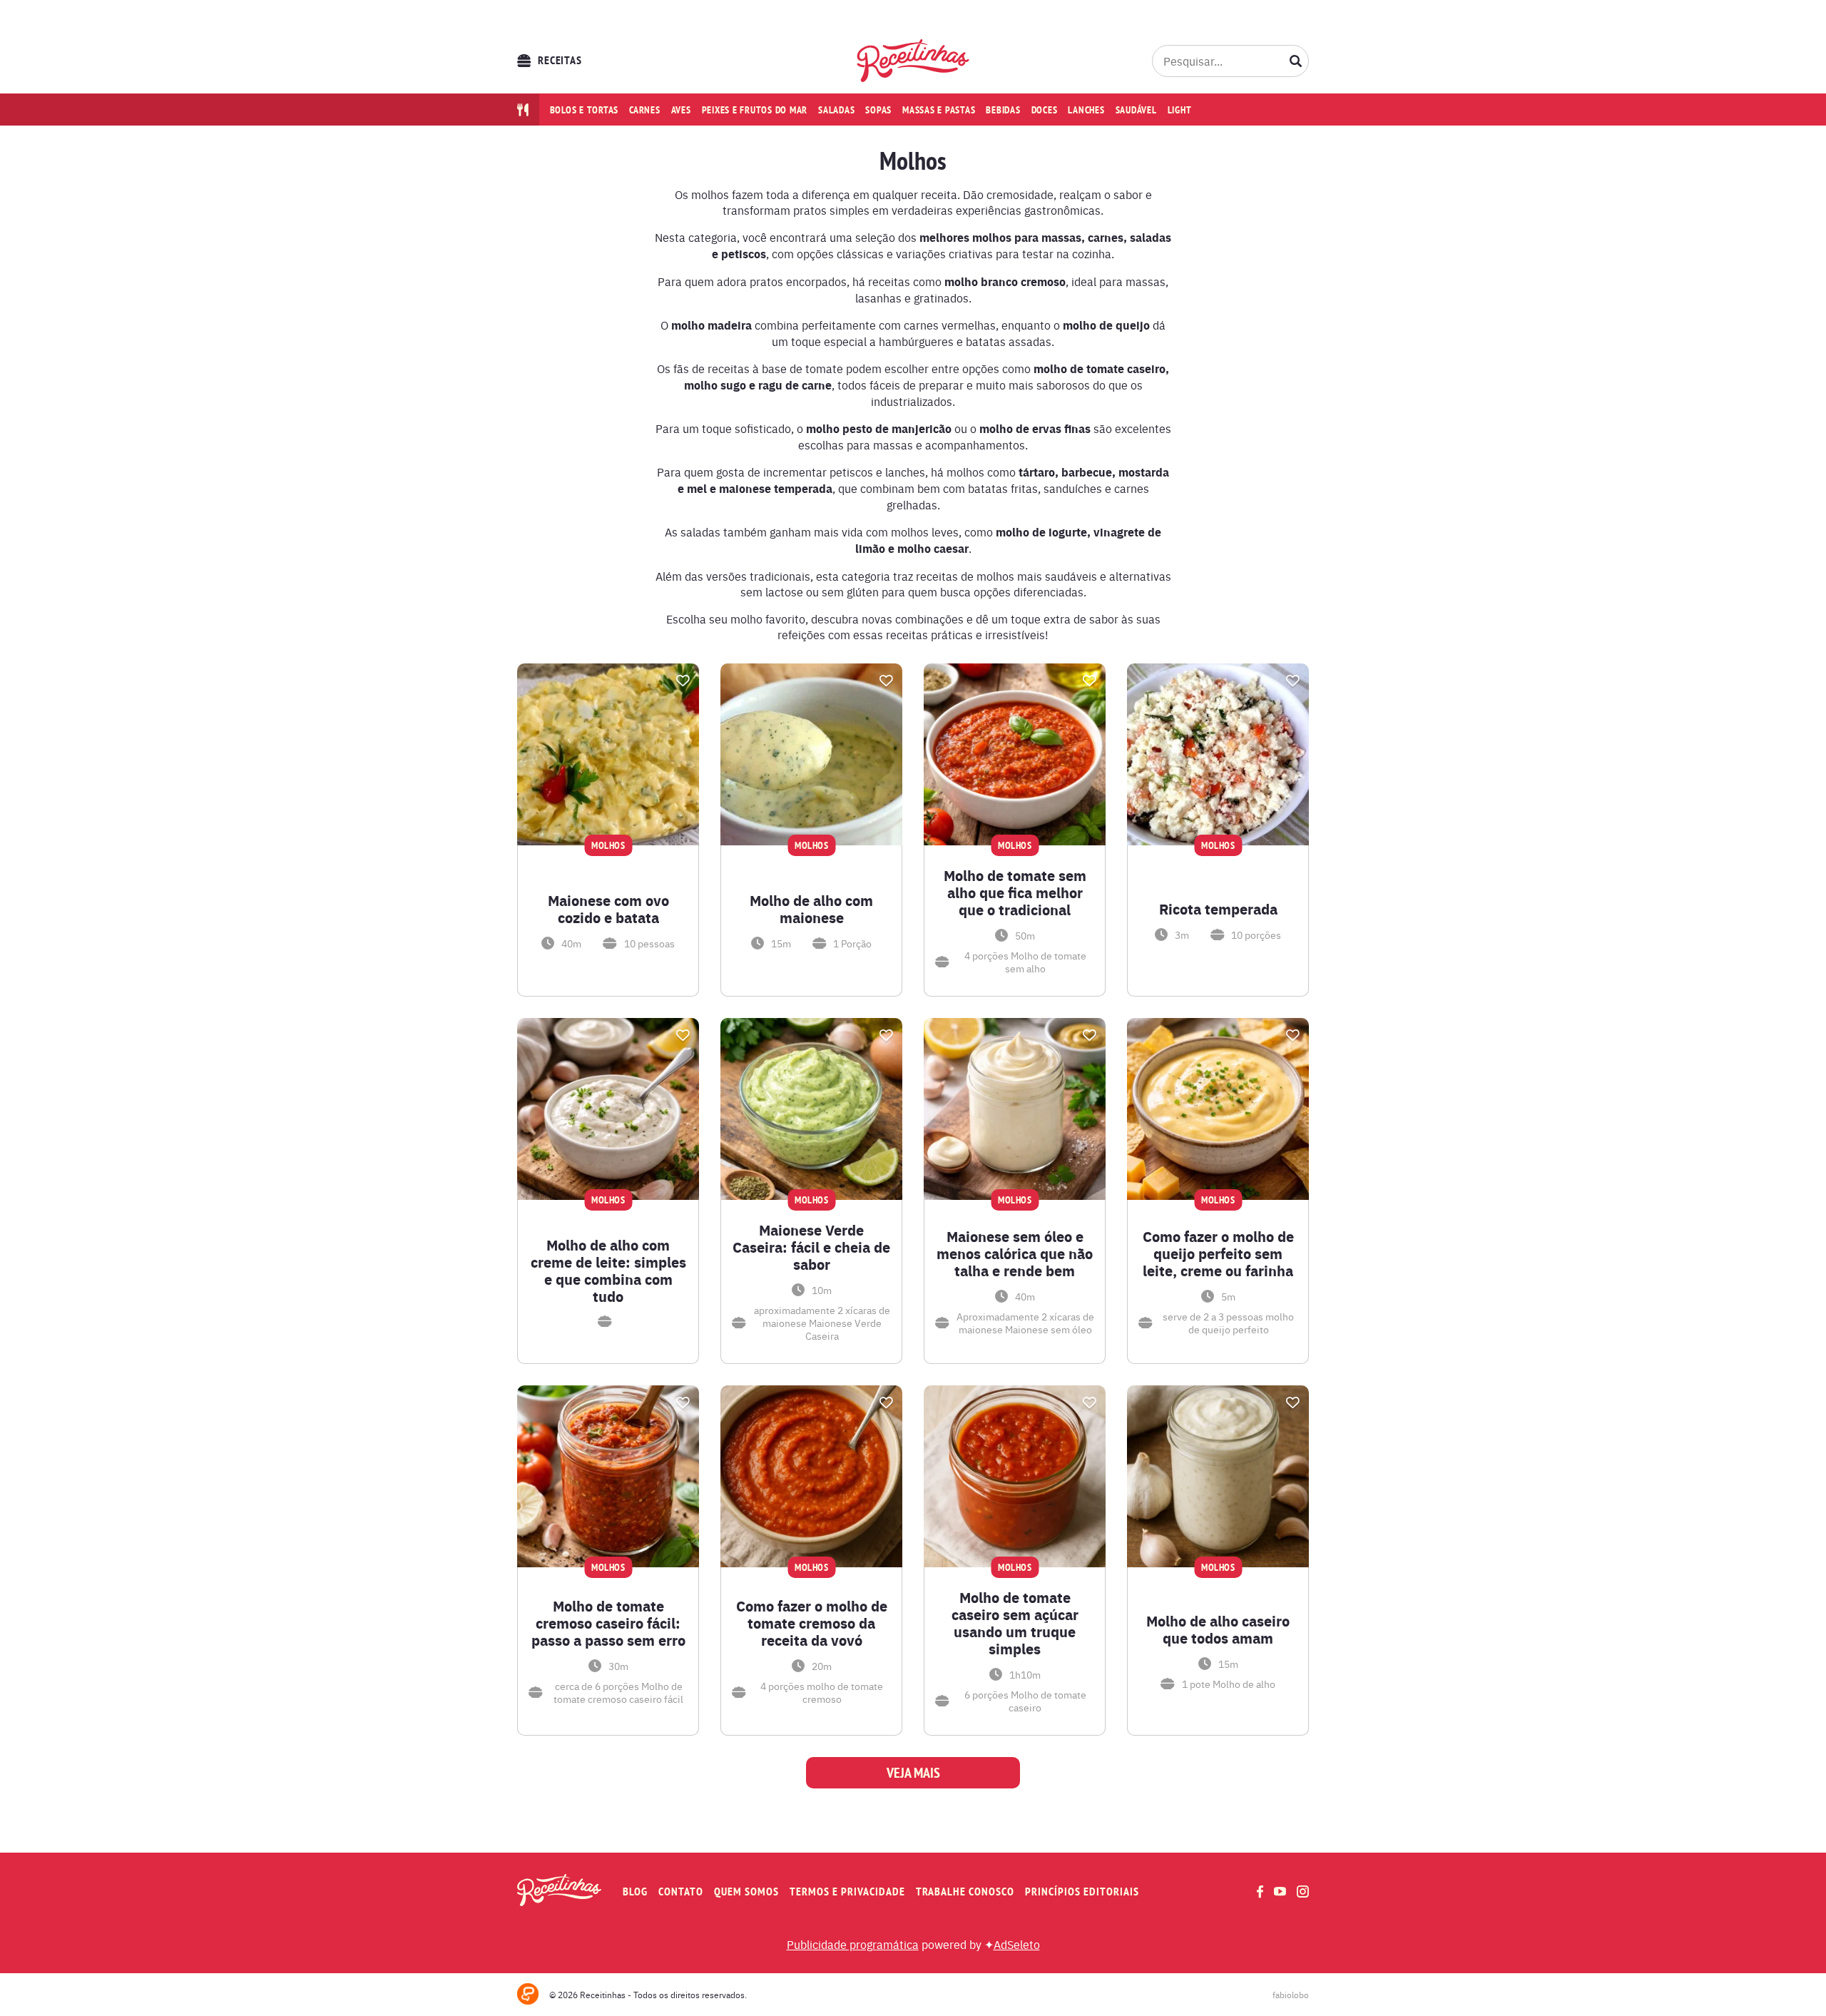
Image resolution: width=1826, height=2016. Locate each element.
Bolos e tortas (585, 110)
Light (1180, 110)
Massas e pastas (939, 110)
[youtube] (1280, 1891)
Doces (1045, 110)
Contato (681, 1892)
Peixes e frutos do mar (755, 110)
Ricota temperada (1218, 909)
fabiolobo (1291, 1995)
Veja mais (913, 1773)
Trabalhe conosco (965, 1892)
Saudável (1136, 110)
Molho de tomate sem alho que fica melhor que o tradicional (1015, 892)
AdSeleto (1017, 1944)
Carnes (645, 110)
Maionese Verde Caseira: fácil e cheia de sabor (811, 1247)
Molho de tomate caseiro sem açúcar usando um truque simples (1015, 1623)
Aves (681, 110)
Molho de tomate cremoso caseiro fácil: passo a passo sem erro (608, 1623)
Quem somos (746, 1892)
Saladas (836, 110)
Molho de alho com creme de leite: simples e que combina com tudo (608, 1271)
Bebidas (1003, 110)
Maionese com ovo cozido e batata (608, 909)
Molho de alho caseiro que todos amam (1218, 1629)
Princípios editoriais (1082, 1892)
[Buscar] (1296, 61)
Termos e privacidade (847, 1892)
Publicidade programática (853, 1944)
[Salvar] (683, 681)
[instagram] (1303, 1892)
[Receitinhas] (913, 61)
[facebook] (1260, 1892)
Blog (635, 1892)
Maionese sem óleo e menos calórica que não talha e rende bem (1015, 1253)
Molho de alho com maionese (811, 909)
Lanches (1086, 110)
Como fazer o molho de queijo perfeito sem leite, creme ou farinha (1218, 1253)
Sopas (878, 110)
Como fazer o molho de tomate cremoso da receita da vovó (812, 1623)
